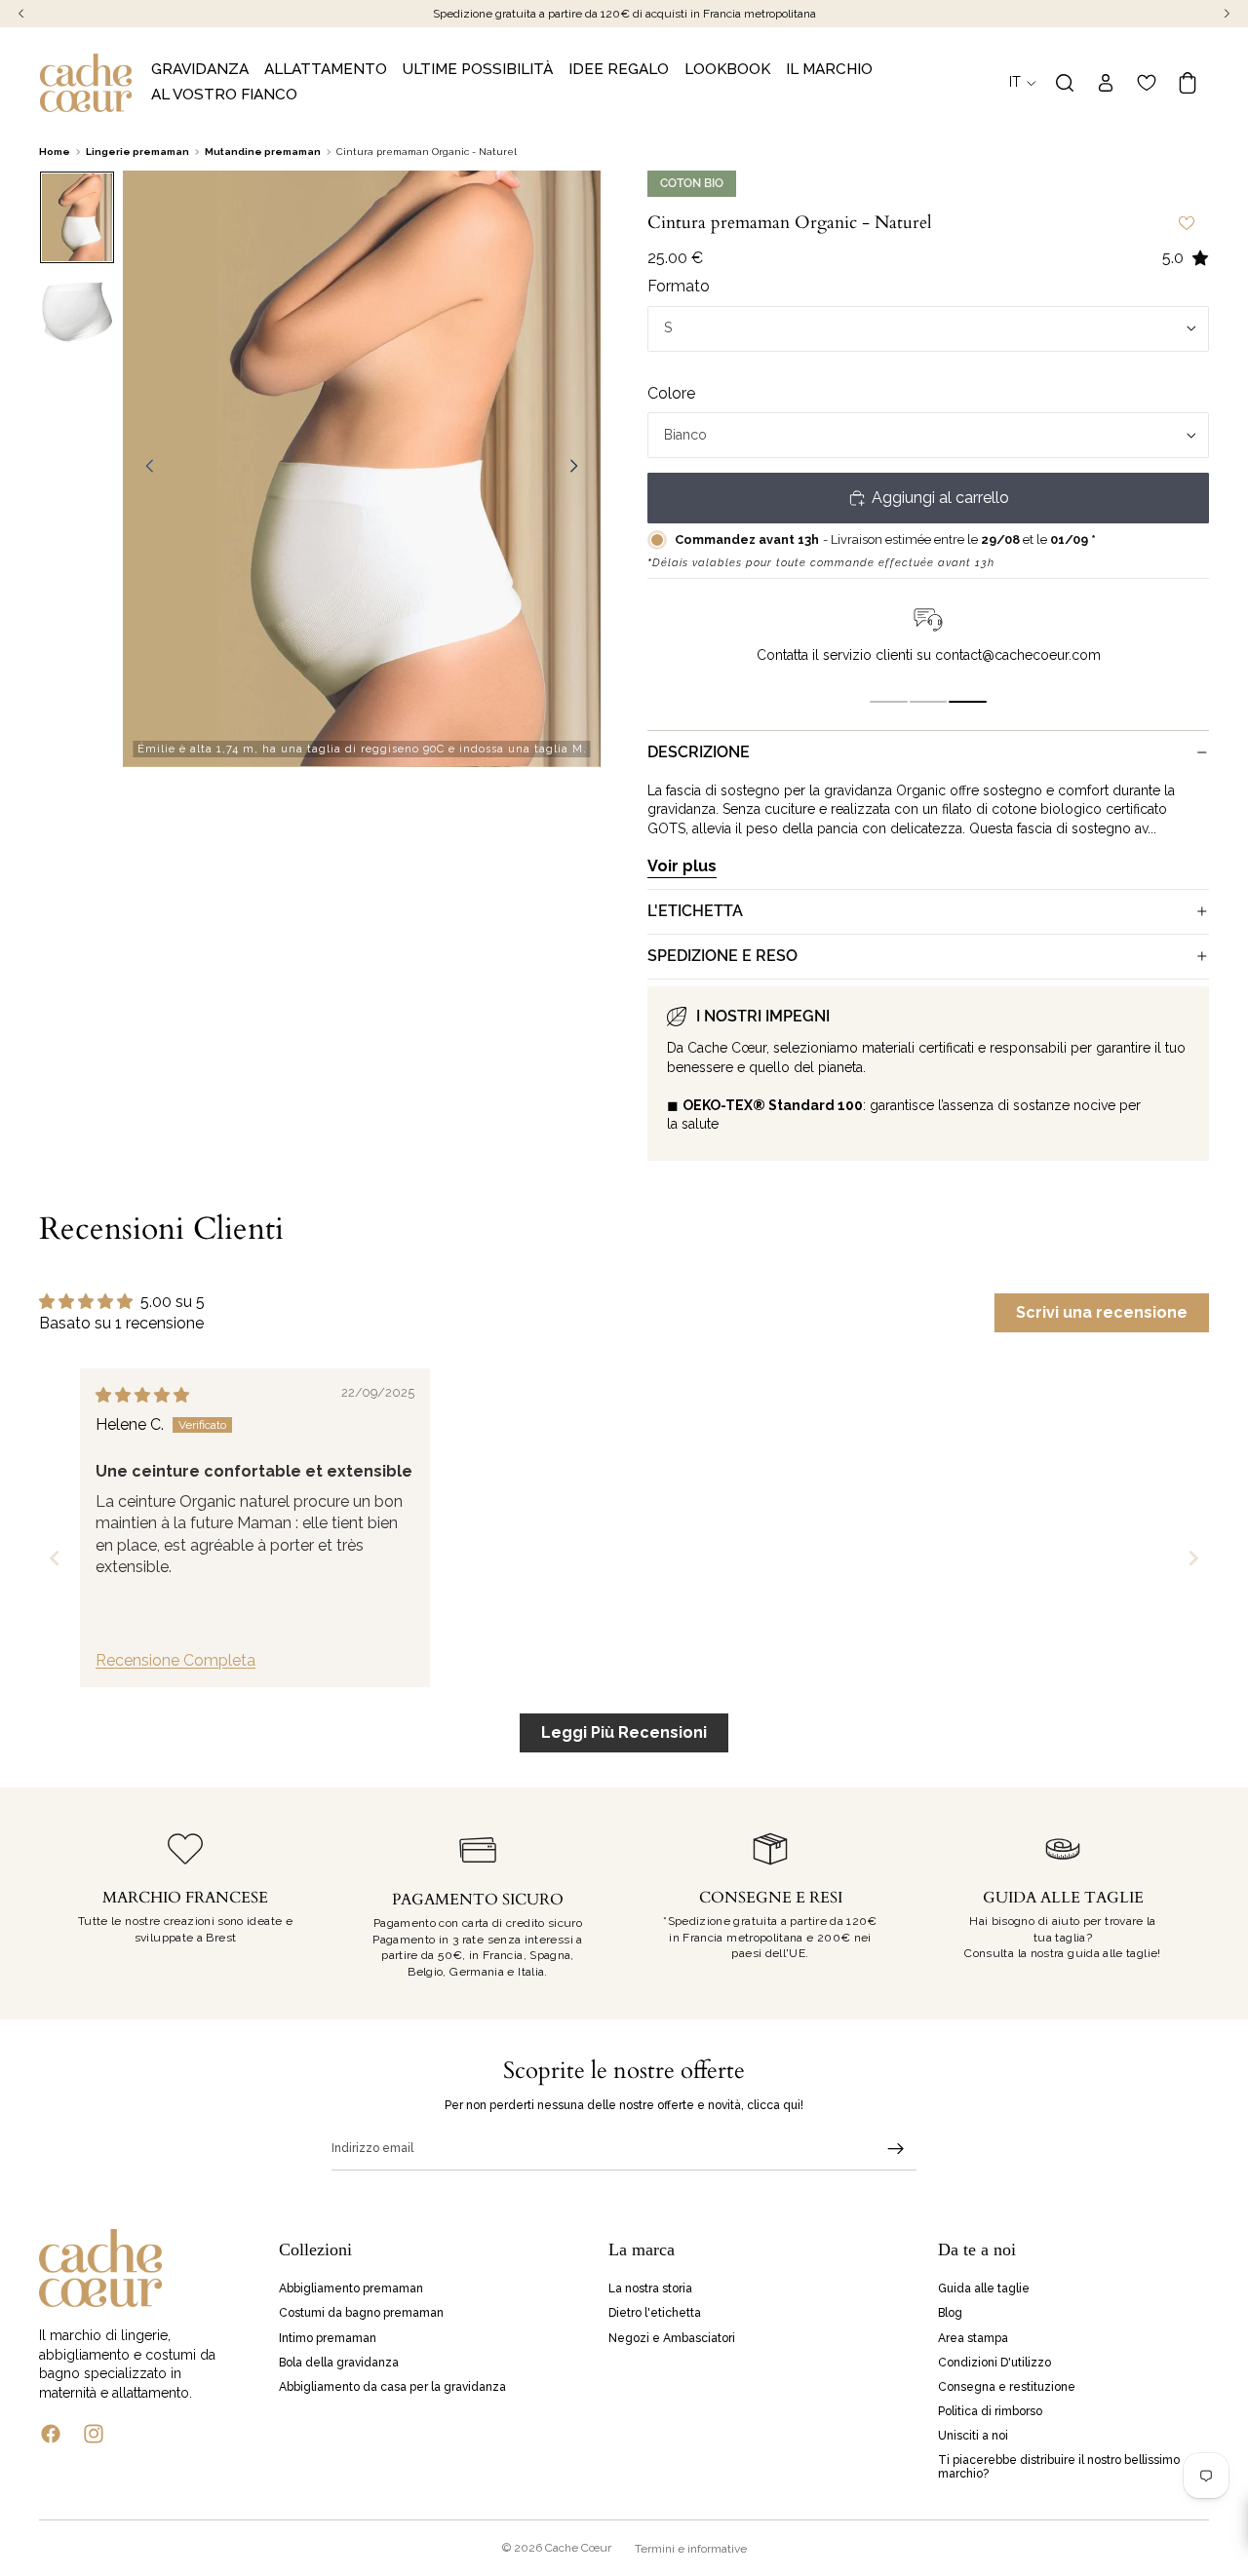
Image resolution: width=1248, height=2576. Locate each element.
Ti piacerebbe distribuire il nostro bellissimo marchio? (1059, 2467)
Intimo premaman (328, 2338)
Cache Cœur (578, 2548)
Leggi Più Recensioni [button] (624, 1732)
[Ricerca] (1065, 83)
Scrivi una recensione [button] (1102, 1312)
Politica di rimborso (990, 2411)
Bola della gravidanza (339, 2363)
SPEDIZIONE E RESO (722, 956)
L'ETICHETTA (695, 911)
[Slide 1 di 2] (77, 217)
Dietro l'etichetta (655, 2314)
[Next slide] (1193, 1558)
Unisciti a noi (973, 2437)
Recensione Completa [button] (175, 1660)
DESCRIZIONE (699, 752)
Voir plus (682, 866)
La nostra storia (650, 2289)
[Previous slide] (55, 1558)
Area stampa (973, 2338)
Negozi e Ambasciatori (672, 2338)
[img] (142, 1395)
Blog (950, 2314)
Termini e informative (691, 2549)
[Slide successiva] (579, 469)
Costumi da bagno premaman (361, 2314)
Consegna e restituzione (1007, 2387)
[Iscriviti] (896, 2149)
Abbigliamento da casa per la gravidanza (392, 2387)
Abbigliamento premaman (351, 2289)
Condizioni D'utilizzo (994, 2363)
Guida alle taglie (984, 2289)
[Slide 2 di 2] (77, 313)
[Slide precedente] (144, 469)
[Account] (1106, 83)
